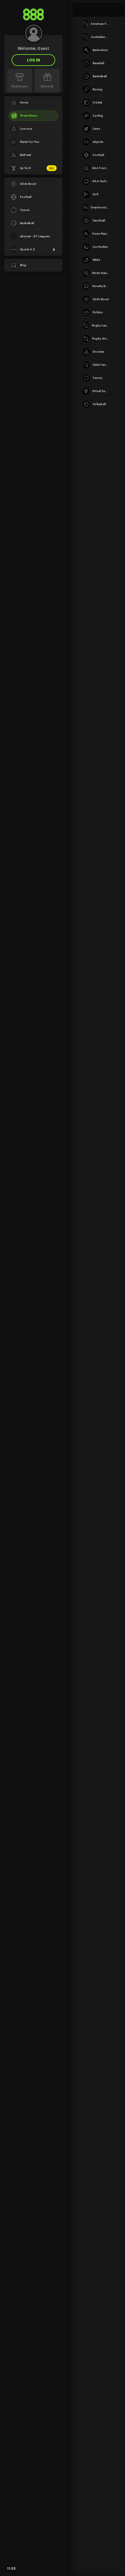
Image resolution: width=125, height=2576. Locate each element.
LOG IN (34, 60)
